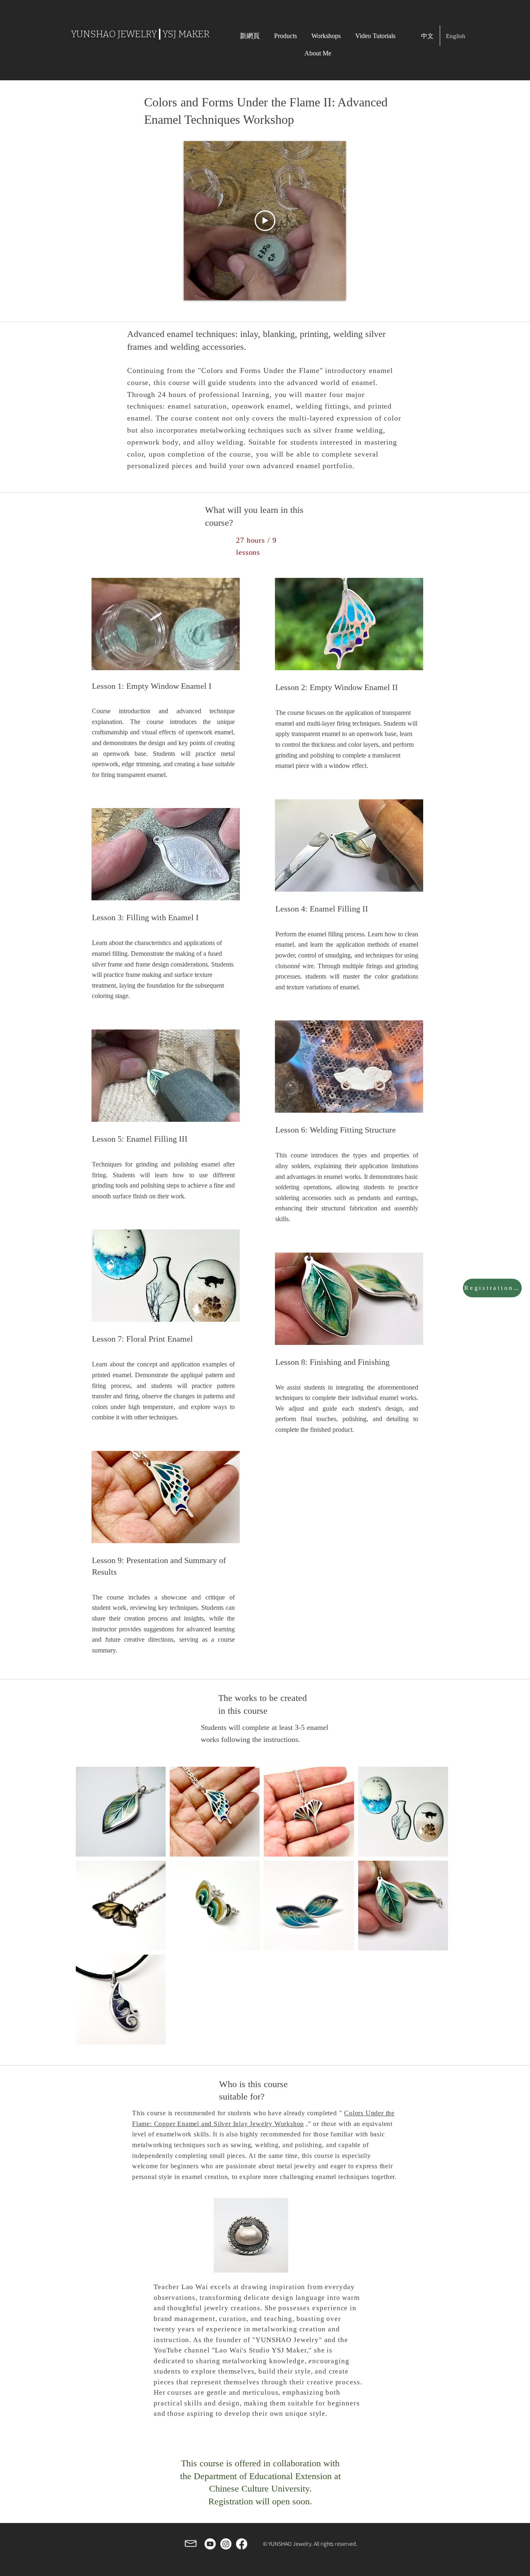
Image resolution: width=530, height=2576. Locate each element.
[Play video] (265, 221)
